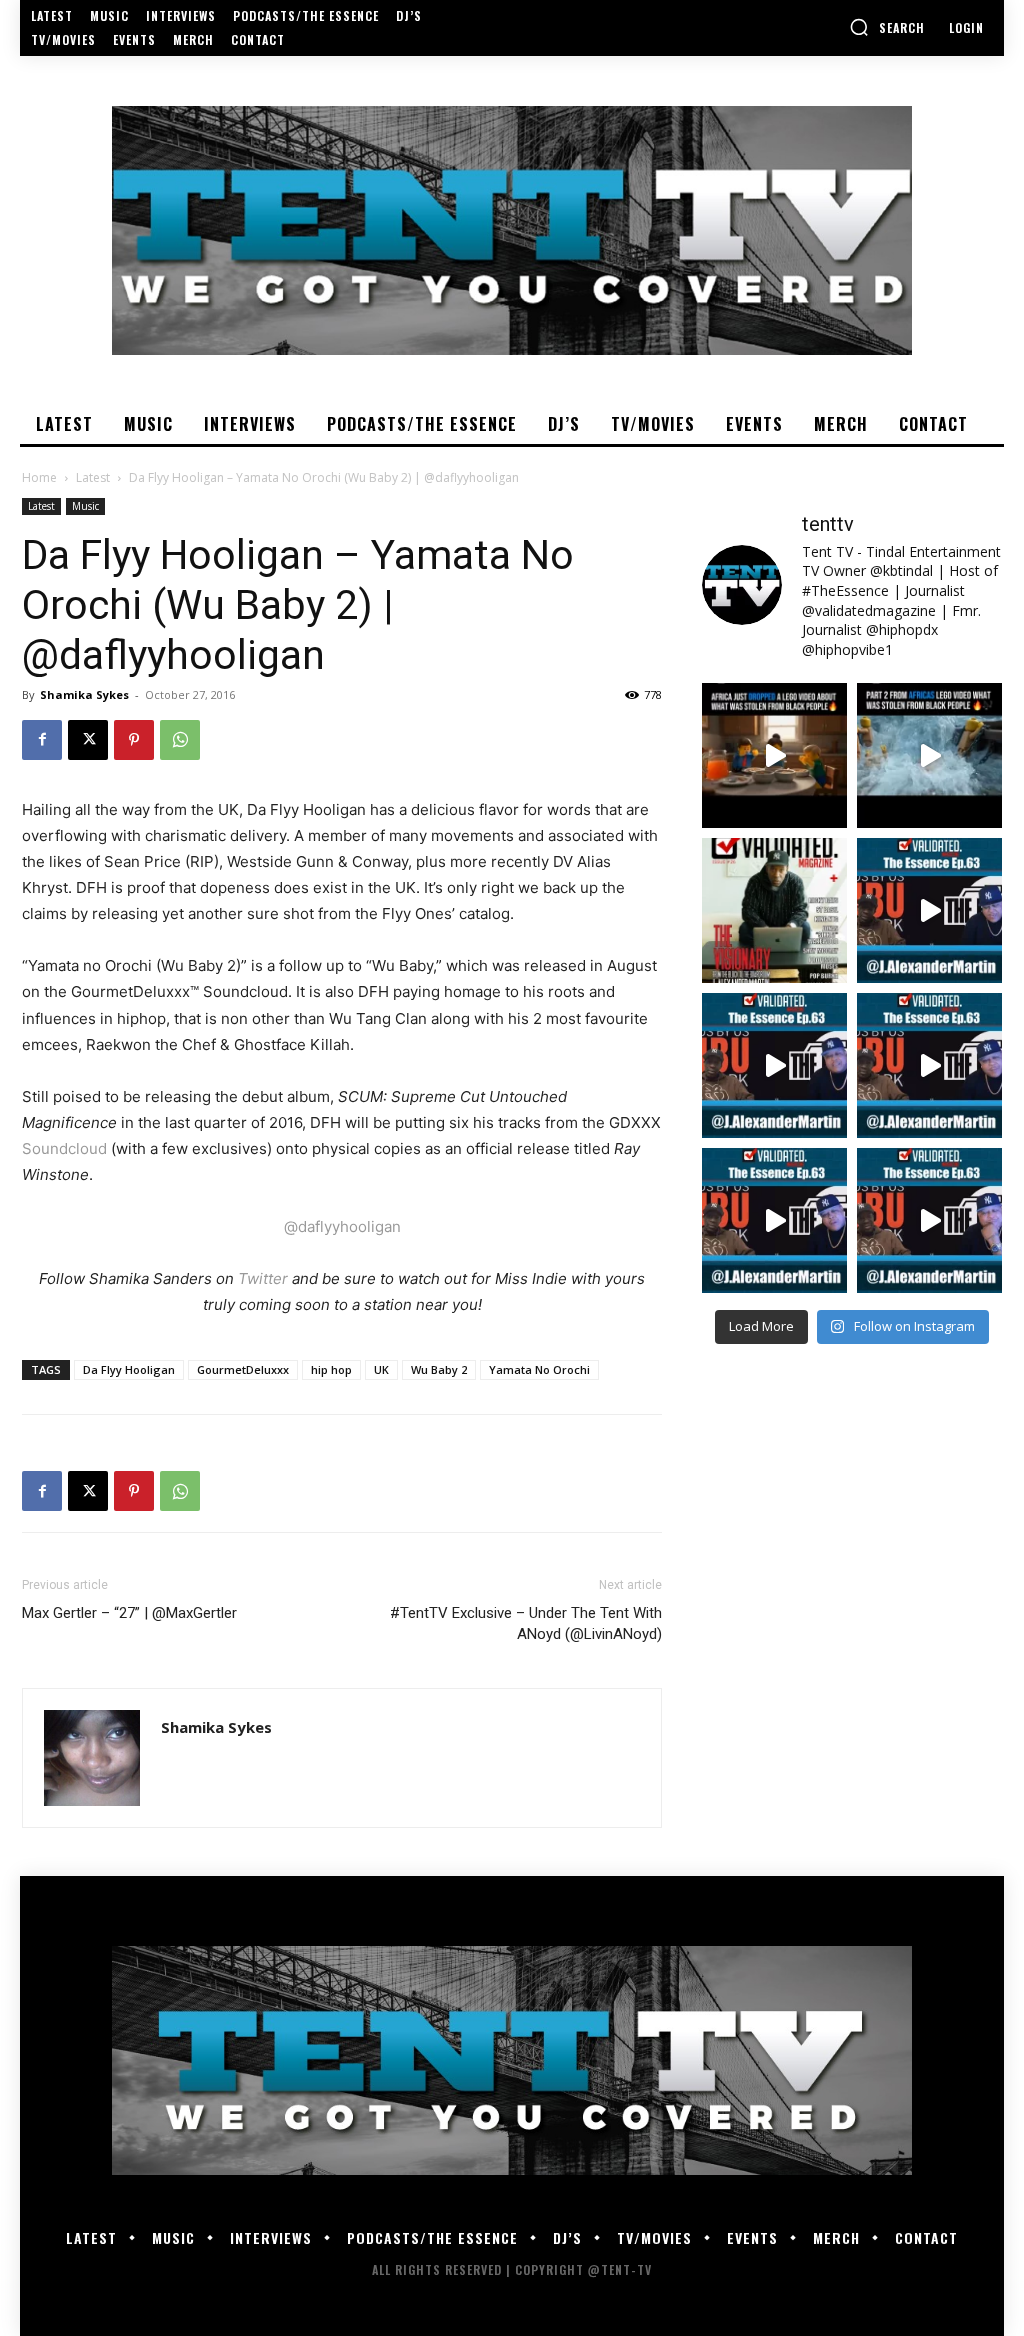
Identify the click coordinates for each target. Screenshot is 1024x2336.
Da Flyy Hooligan (129, 1369)
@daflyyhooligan (342, 1226)
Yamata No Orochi (539, 1369)
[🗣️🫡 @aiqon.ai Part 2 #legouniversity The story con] (929, 755)
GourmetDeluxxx (243, 1369)
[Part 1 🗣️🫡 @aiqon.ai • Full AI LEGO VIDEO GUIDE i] (774, 755)
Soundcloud (64, 1148)
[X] (88, 740)
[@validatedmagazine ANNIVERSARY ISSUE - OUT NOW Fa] (774, 910)
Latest (93, 477)
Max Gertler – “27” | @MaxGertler (129, 1613)
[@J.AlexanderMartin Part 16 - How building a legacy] (774, 1065)
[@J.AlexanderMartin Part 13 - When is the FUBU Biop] (929, 1220)
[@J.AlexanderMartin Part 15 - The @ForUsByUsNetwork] (929, 1065)
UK (381, 1369)
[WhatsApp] (180, 740)
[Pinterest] (134, 740)
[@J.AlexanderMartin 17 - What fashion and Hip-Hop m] (929, 910)
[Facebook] (42, 740)
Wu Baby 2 (439, 1369)
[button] (887, 27)
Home (39, 477)
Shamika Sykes (84, 694)
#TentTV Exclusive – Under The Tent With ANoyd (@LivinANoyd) (526, 1623)
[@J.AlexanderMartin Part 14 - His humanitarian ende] (774, 1220)
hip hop (331, 1369)
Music (85, 506)
